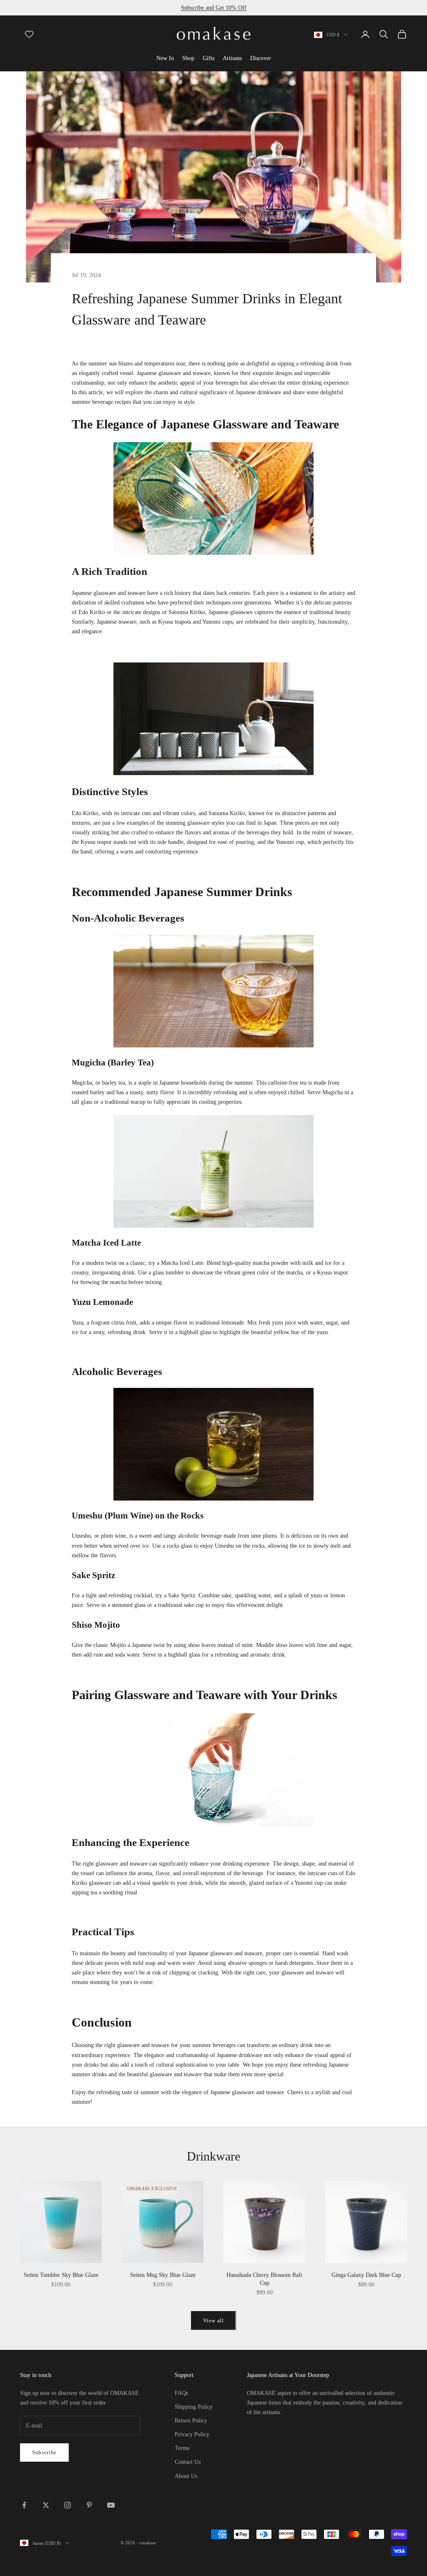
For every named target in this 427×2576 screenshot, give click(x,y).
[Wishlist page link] (29, 34)
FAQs (181, 2393)
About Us (186, 2476)
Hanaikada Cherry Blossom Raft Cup (264, 2279)
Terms (182, 2448)
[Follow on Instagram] (68, 2505)
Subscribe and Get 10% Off (214, 8)
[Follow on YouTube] (111, 2505)
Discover (261, 58)
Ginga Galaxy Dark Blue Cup (366, 2275)
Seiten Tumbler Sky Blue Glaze (61, 2275)
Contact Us (188, 2462)
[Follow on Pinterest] (89, 2505)
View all (213, 2320)
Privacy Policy (192, 2434)
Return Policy (191, 2421)
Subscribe (44, 2452)
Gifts (208, 58)
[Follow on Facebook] (24, 2505)
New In (165, 58)
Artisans (232, 58)
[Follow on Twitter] (46, 2505)
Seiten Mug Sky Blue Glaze (163, 2275)
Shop (188, 58)
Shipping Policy (194, 2407)
